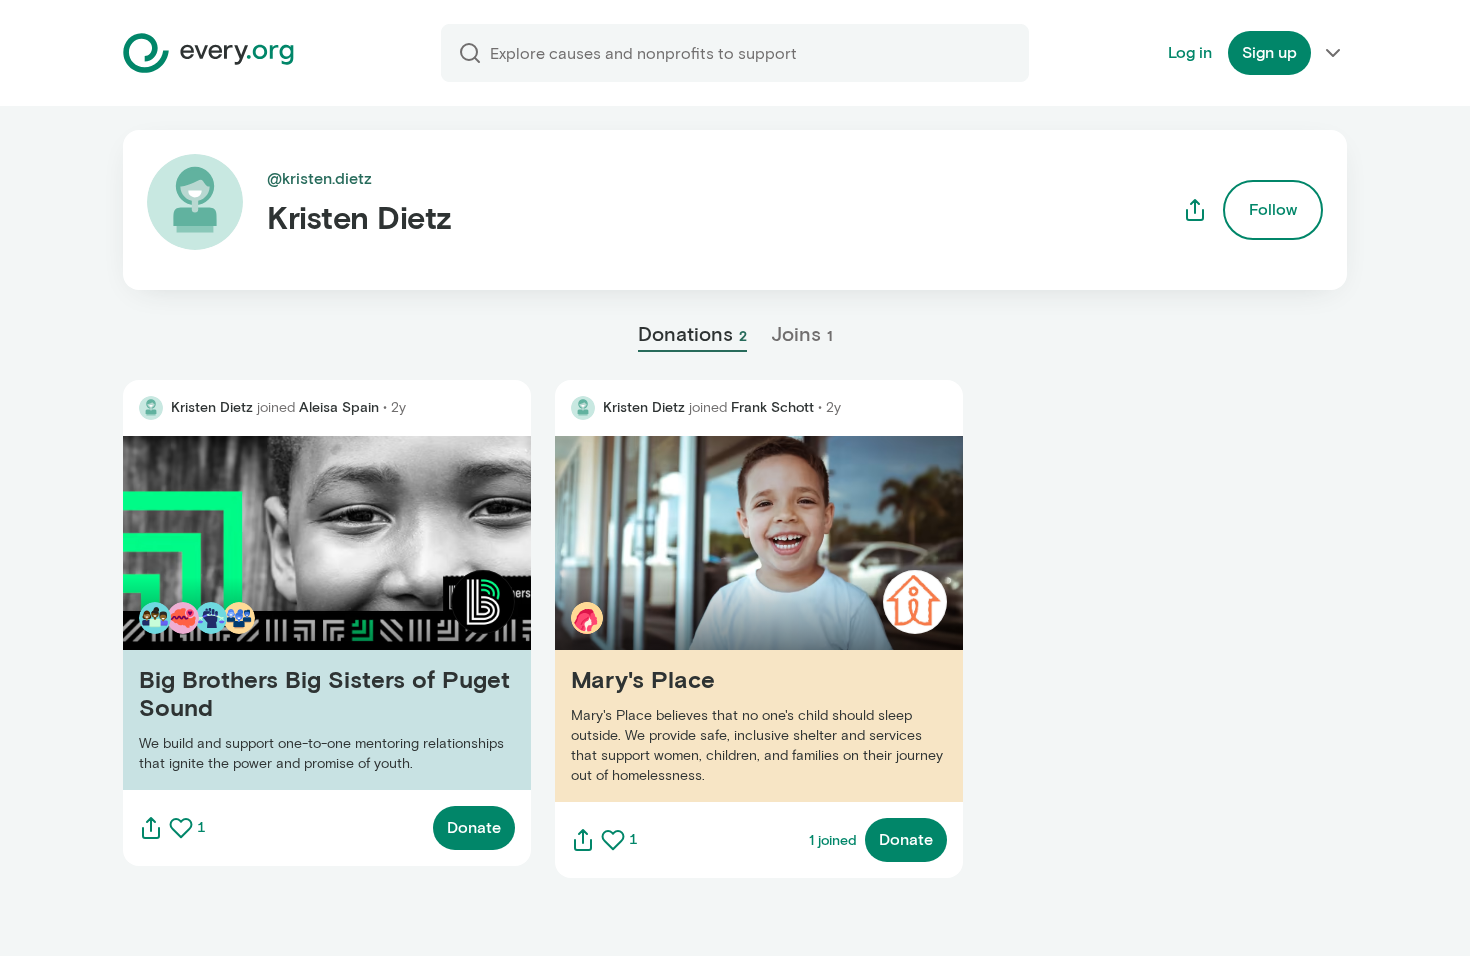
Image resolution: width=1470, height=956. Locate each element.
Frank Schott (772, 407)
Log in (1190, 52)
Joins (802, 334)
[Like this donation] (181, 828)
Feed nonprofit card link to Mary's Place (702, 618)
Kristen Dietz (212, 407)
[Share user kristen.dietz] (1195, 210)
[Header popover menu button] (1333, 53)
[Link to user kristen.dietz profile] (151, 408)
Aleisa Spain (339, 407)
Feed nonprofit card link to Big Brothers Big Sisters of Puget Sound (319, 612)
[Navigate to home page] (208, 53)
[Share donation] (151, 828)
